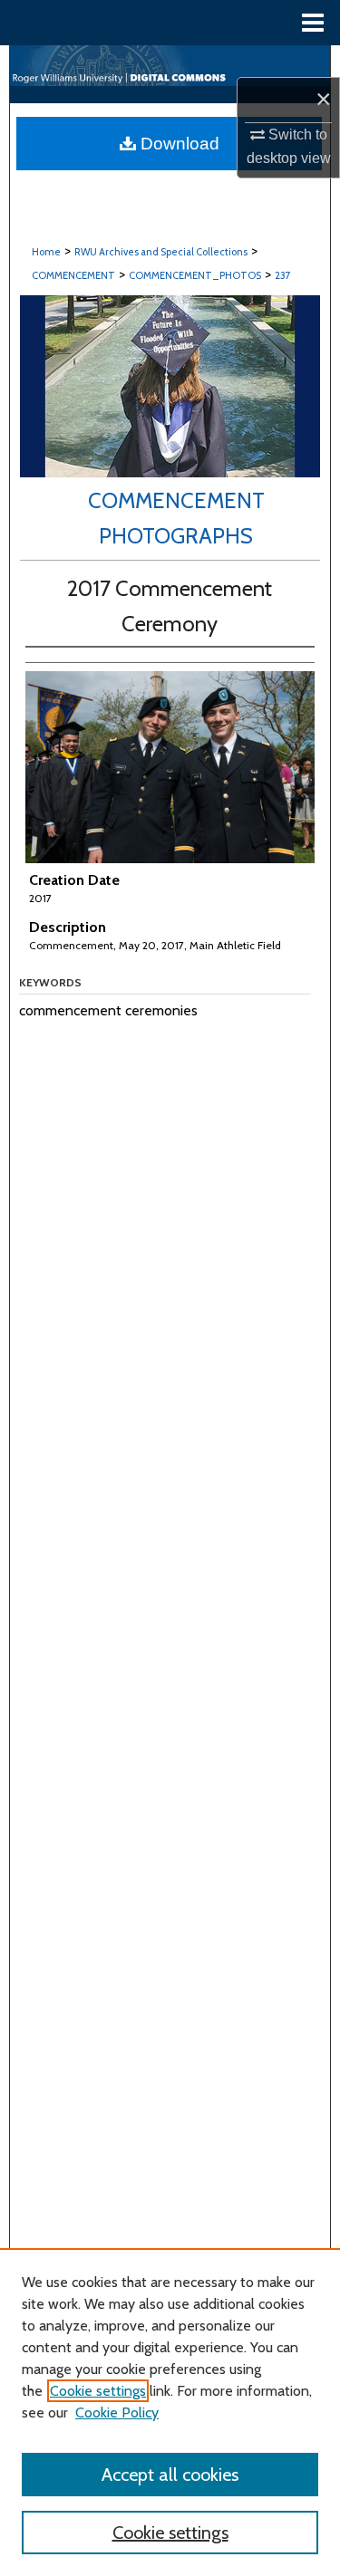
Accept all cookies (170, 2475)
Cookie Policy (117, 2413)
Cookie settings (98, 2391)
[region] (170, 2412)
